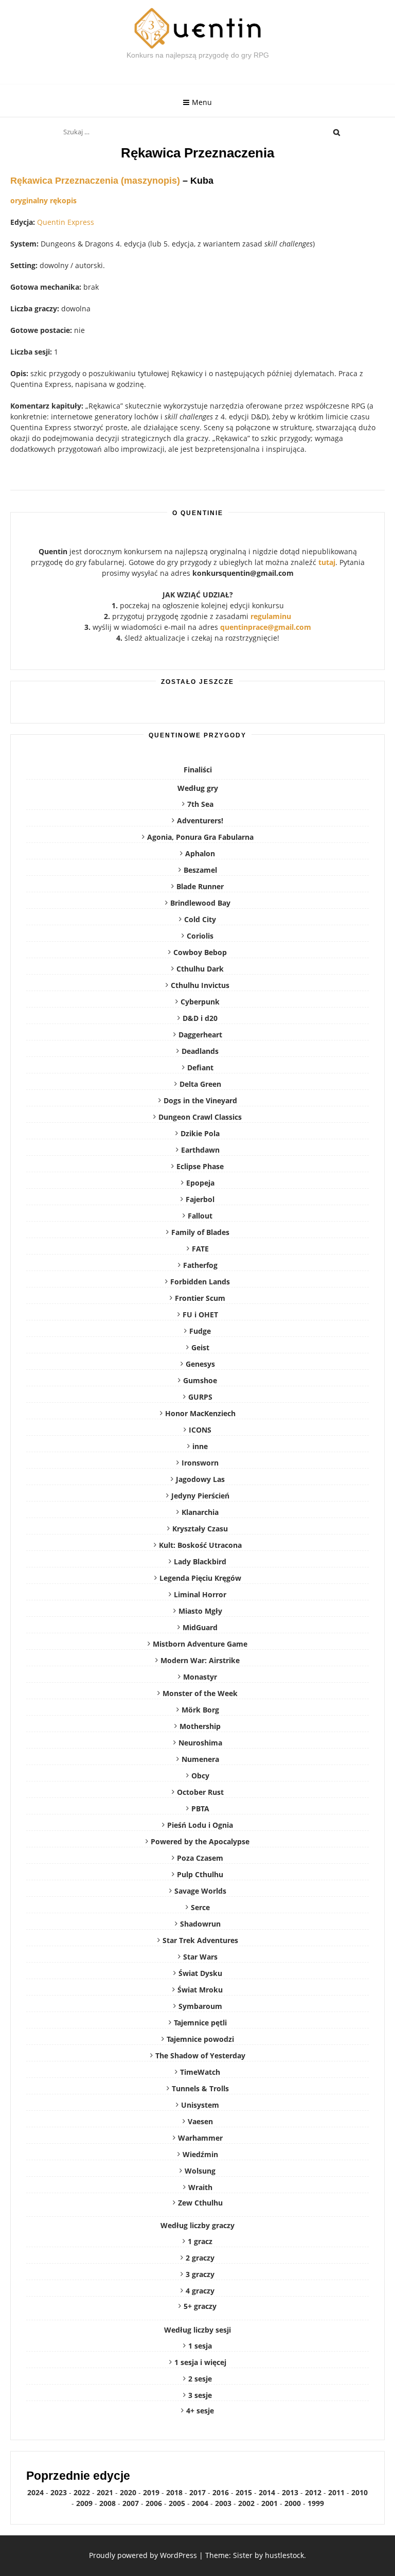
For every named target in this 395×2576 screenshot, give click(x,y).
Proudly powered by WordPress (143, 2555)
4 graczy (200, 2291)
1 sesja (200, 2346)
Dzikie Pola (200, 1133)
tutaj (327, 562)
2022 (82, 2492)
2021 (105, 2492)
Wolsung (200, 2171)
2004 (200, 2503)
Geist (200, 1347)
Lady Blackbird (200, 1562)
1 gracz (200, 2241)
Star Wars (200, 1957)
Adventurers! (200, 821)
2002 (246, 2503)
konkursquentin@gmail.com (243, 573)
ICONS (200, 1430)
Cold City (200, 919)
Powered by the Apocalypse (200, 1841)
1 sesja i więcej (200, 2362)
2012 (313, 2492)
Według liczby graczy (197, 2225)
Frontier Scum (200, 1298)
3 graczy (200, 2274)
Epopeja (200, 1183)
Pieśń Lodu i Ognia (200, 1825)
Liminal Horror (200, 1594)
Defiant (200, 1068)
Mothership (200, 1726)
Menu (202, 102)
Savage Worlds (200, 1891)
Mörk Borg (200, 1710)
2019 (151, 2492)
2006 (154, 2503)
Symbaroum (200, 2006)
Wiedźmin (200, 2154)
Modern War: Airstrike (200, 1660)
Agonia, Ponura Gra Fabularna (200, 837)
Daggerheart (200, 1035)
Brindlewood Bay (200, 903)
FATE (200, 1249)
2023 (59, 2492)
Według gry (198, 788)
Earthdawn (200, 1150)
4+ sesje (200, 2411)
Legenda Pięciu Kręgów (200, 1578)
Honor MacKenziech (200, 1413)
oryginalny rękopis (43, 200)
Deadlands (200, 1051)
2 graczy (200, 2258)
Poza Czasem (200, 1858)
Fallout (200, 1216)
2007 (131, 2503)
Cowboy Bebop (200, 952)
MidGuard (200, 1627)
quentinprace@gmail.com (266, 627)
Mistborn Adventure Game (200, 1644)
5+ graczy (200, 2306)
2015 (244, 2492)
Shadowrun (200, 1924)
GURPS (200, 1397)
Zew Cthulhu (200, 2203)
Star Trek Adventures (200, 1940)
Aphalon (200, 853)
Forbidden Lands (200, 1282)
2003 (223, 2503)
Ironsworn (200, 1463)
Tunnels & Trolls (200, 2088)
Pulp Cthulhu (200, 1874)
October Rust (200, 1792)
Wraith (200, 2187)
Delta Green (200, 1084)
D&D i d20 (200, 1018)
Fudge (200, 1331)
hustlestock (284, 2555)
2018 (174, 2492)
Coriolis (200, 936)
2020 (128, 2492)
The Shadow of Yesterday (200, 2055)
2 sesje (200, 2379)
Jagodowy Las (200, 1479)
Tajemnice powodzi (200, 2039)
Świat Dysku (200, 1973)
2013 (290, 2492)
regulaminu (271, 616)
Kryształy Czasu (200, 1529)
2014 (267, 2492)
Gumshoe (200, 1380)
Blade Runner (200, 886)
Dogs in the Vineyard (200, 1100)
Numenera (200, 1759)
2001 (270, 2503)
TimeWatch (200, 2072)
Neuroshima (200, 1743)
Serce (200, 1907)
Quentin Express (66, 222)
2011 (336, 2492)
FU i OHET (200, 1315)
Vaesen (200, 2121)
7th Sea (200, 804)
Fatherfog (200, 1265)
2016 (221, 2492)
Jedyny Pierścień (200, 1496)
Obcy (200, 1776)
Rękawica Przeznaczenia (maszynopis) (95, 181)
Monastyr (200, 1677)
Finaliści (198, 770)
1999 (316, 2503)
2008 (107, 2503)
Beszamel (200, 870)
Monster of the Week (200, 1693)
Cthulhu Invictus (200, 985)
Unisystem (200, 2105)
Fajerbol (200, 1199)
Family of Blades (200, 1232)
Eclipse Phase (200, 1166)
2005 (177, 2503)
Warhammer (200, 2138)
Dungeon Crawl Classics (200, 1117)
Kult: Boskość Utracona (200, 1545)
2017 (197, 2492)
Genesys (200, 1364)
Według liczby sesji (197, 2330)
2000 (293, 2503)
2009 (84, 2503)
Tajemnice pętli (200, 2023)
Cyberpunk (200, 1002)
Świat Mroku (200, 1990)
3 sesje (200, 2395)
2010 (360, 2492)
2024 (35, 2492)
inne (200, 1446)
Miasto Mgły (200, 1611)
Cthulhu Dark (200, 969)
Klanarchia (200, 1512)
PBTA (200, 1809)
